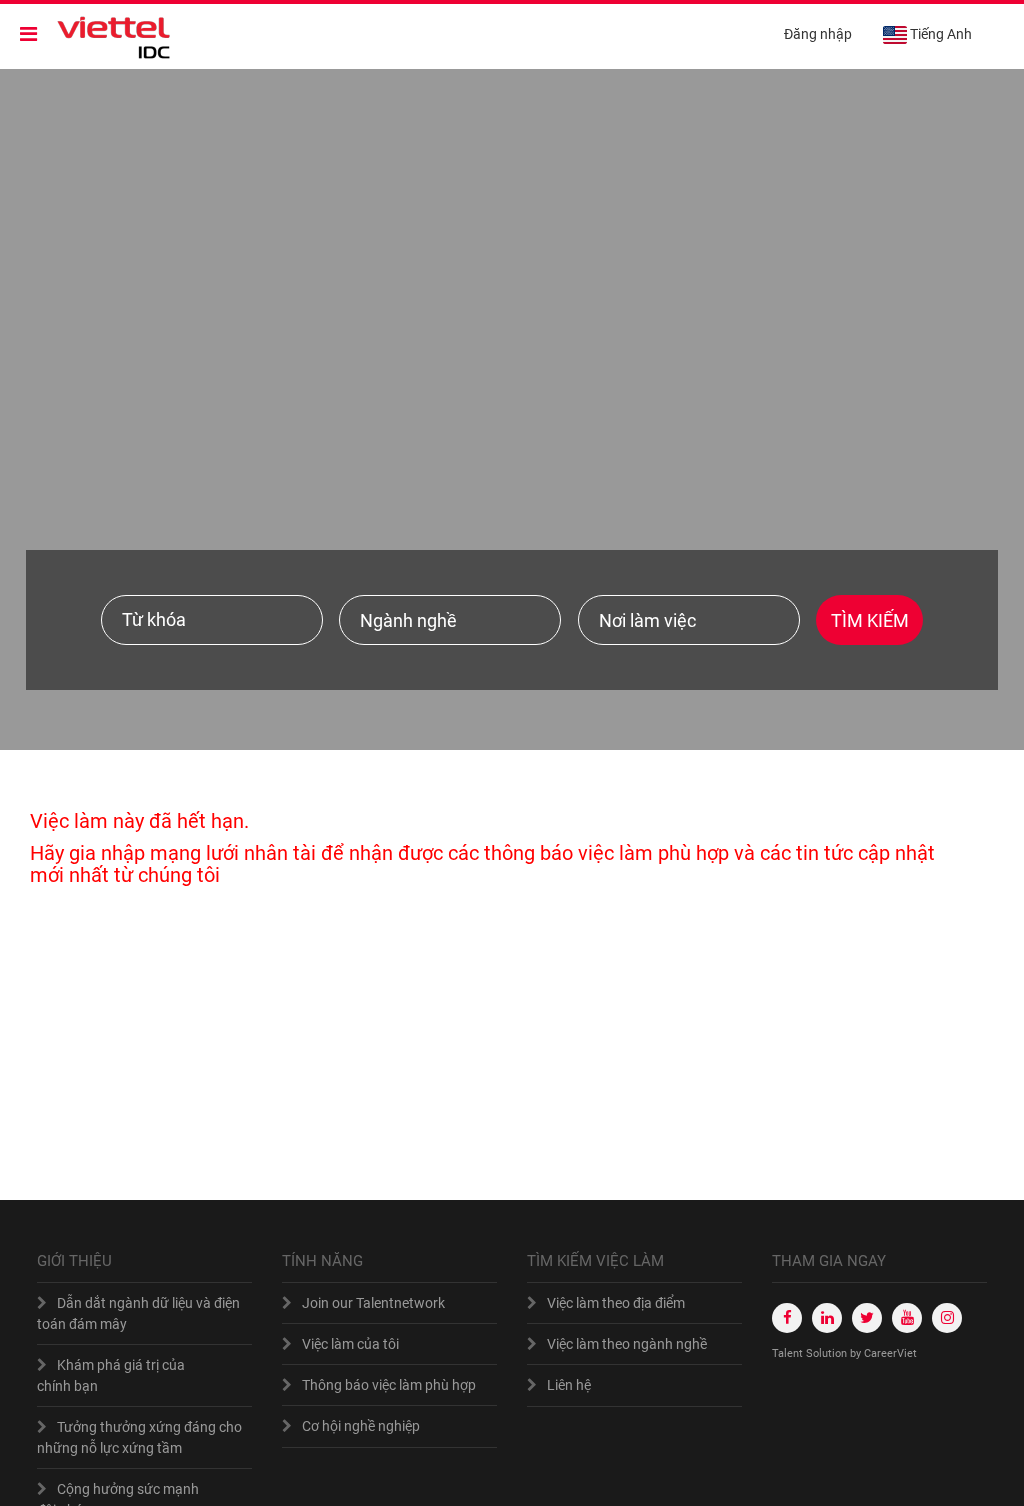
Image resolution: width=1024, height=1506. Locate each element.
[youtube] (907, 1318)
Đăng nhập (818, 34)
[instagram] (947, 1318)
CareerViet (890, 1353)
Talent (789, 1353)
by (857, 1353)
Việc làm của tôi (350, 1344)
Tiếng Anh (941, 34)
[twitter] (867, 1318)
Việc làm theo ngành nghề (627, 1344)
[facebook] (787, 1318)
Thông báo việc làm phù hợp (389, 1385)
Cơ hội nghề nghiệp (361, 1426)
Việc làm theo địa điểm (616, 1303)
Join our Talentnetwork (373, 1303)
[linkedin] (827, 1318)
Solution (828, 1353)
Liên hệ (569, 1385)
